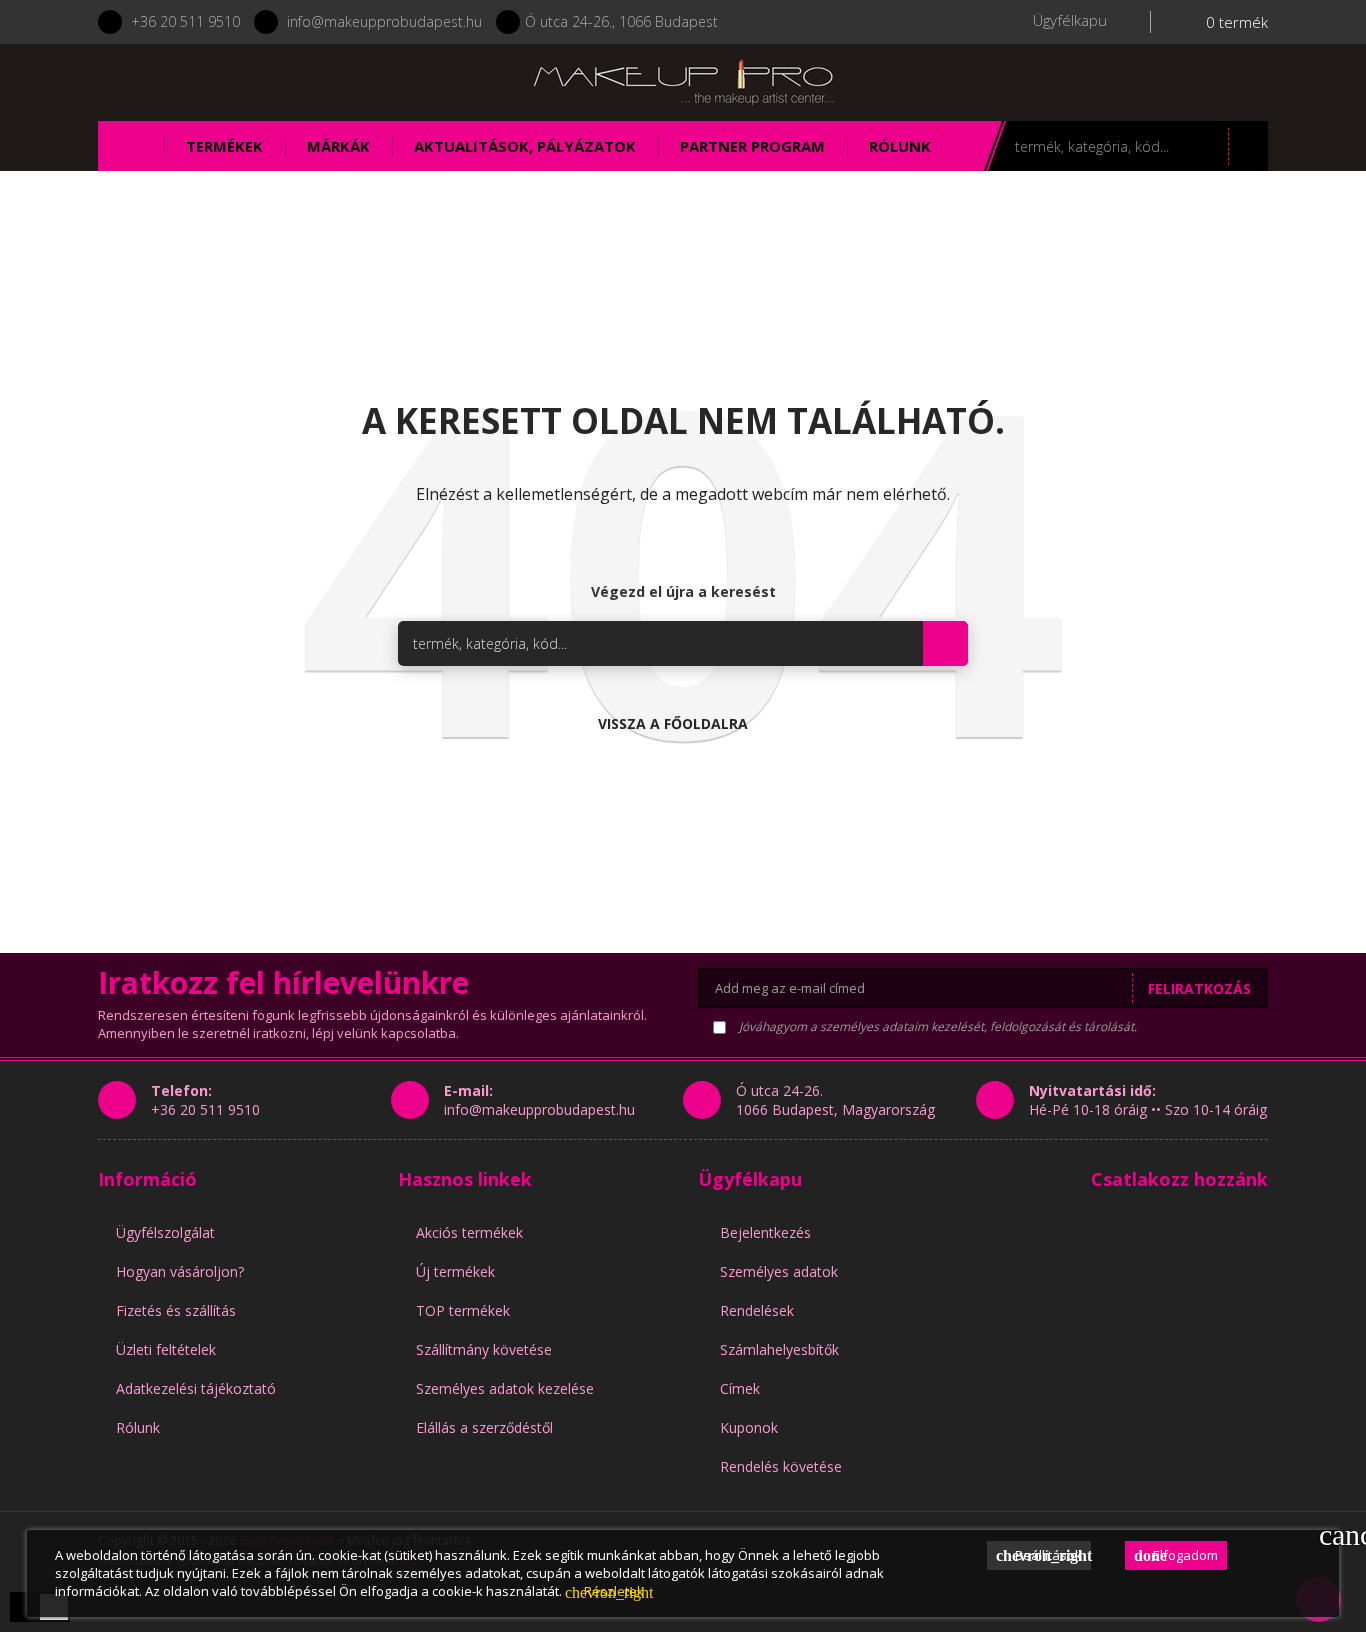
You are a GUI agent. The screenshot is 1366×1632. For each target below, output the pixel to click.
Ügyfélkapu (750, 1179)
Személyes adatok (779, 1271)
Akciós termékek (469, 1232)
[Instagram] (259, 82)
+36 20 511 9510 (185, 21)
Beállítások (1043, 1555)
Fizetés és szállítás (176, 1310)
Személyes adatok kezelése (505, 1388)
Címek (740, 1388)
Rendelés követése (781, 1466)
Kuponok (749, 1427)
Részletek (604, 1591)
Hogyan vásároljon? (180, 1271)
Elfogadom (1176, 1555)
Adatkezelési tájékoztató (196, 1388)
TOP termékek (463, 1310)
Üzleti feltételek (166, 1349)
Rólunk (138, 1427)
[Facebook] (206, 82)
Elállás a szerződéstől (484, 1427)
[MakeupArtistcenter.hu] (683, 80)
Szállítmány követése (484, 1349)
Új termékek (455, 1271)
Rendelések (757, 1310)
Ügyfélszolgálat (165, 1232)
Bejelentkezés (765, 1232)
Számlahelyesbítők (779, 1349)
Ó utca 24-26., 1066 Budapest (621, 21)
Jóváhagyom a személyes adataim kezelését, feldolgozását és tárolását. (936, 1026)
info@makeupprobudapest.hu (384, 21)
